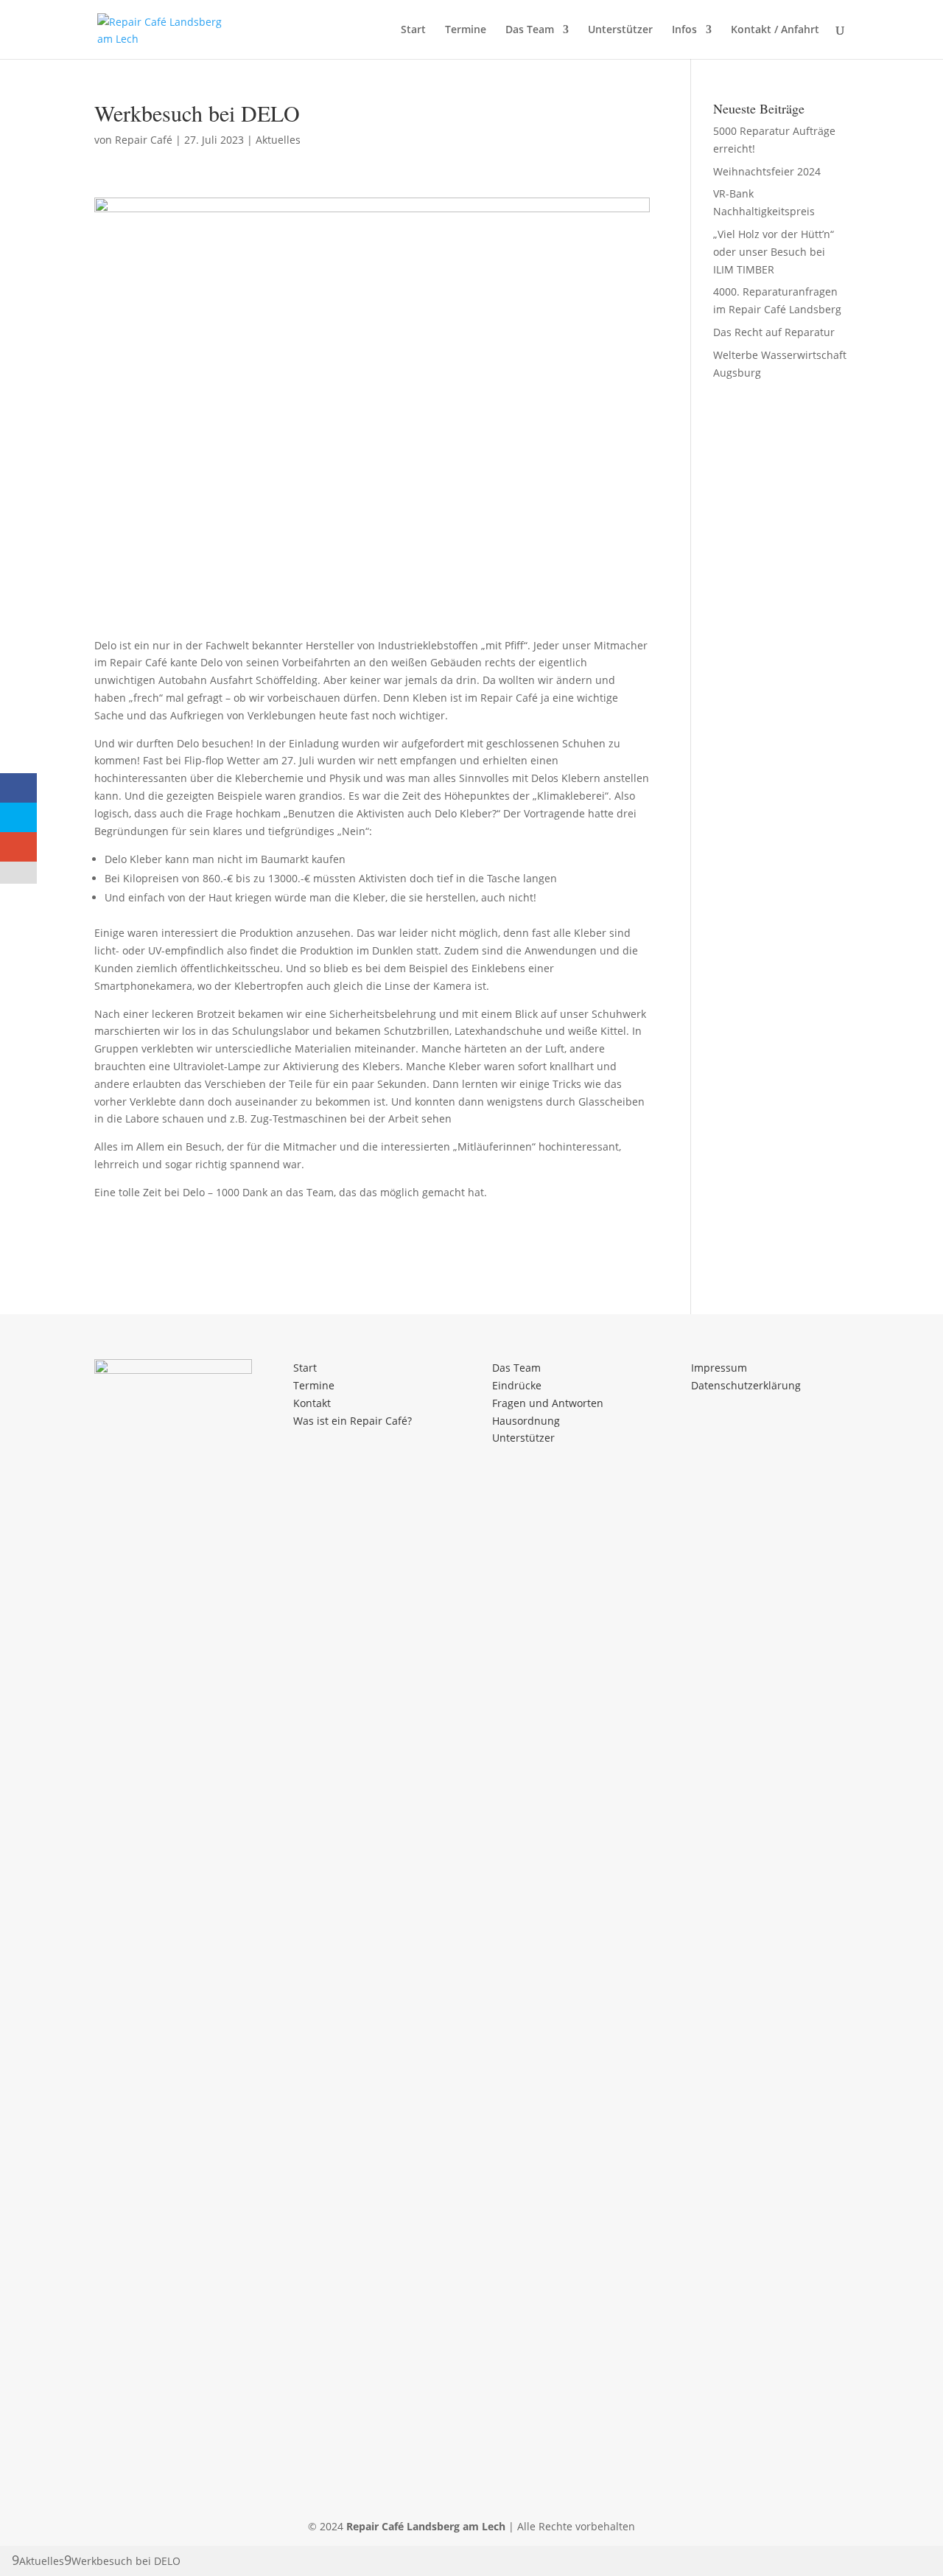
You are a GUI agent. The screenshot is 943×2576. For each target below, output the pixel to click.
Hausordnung (526, 1421)
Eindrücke (517, 1385)
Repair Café (144, 140)
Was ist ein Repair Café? (353, 1421)
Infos (684, 30)
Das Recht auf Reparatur (774, 332)
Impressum (719, 1368)
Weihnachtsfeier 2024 (767, 171)
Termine (466, 30)
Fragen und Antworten (548, 1403)
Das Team (530, 30)
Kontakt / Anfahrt (775, 30)
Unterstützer (620, 30)
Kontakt (312, 1403)
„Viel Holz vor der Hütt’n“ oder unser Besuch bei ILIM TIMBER (774, 252)
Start (413, 30)
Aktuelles (278, 140)
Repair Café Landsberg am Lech (426, 2526)
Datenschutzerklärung (746, 1385)
